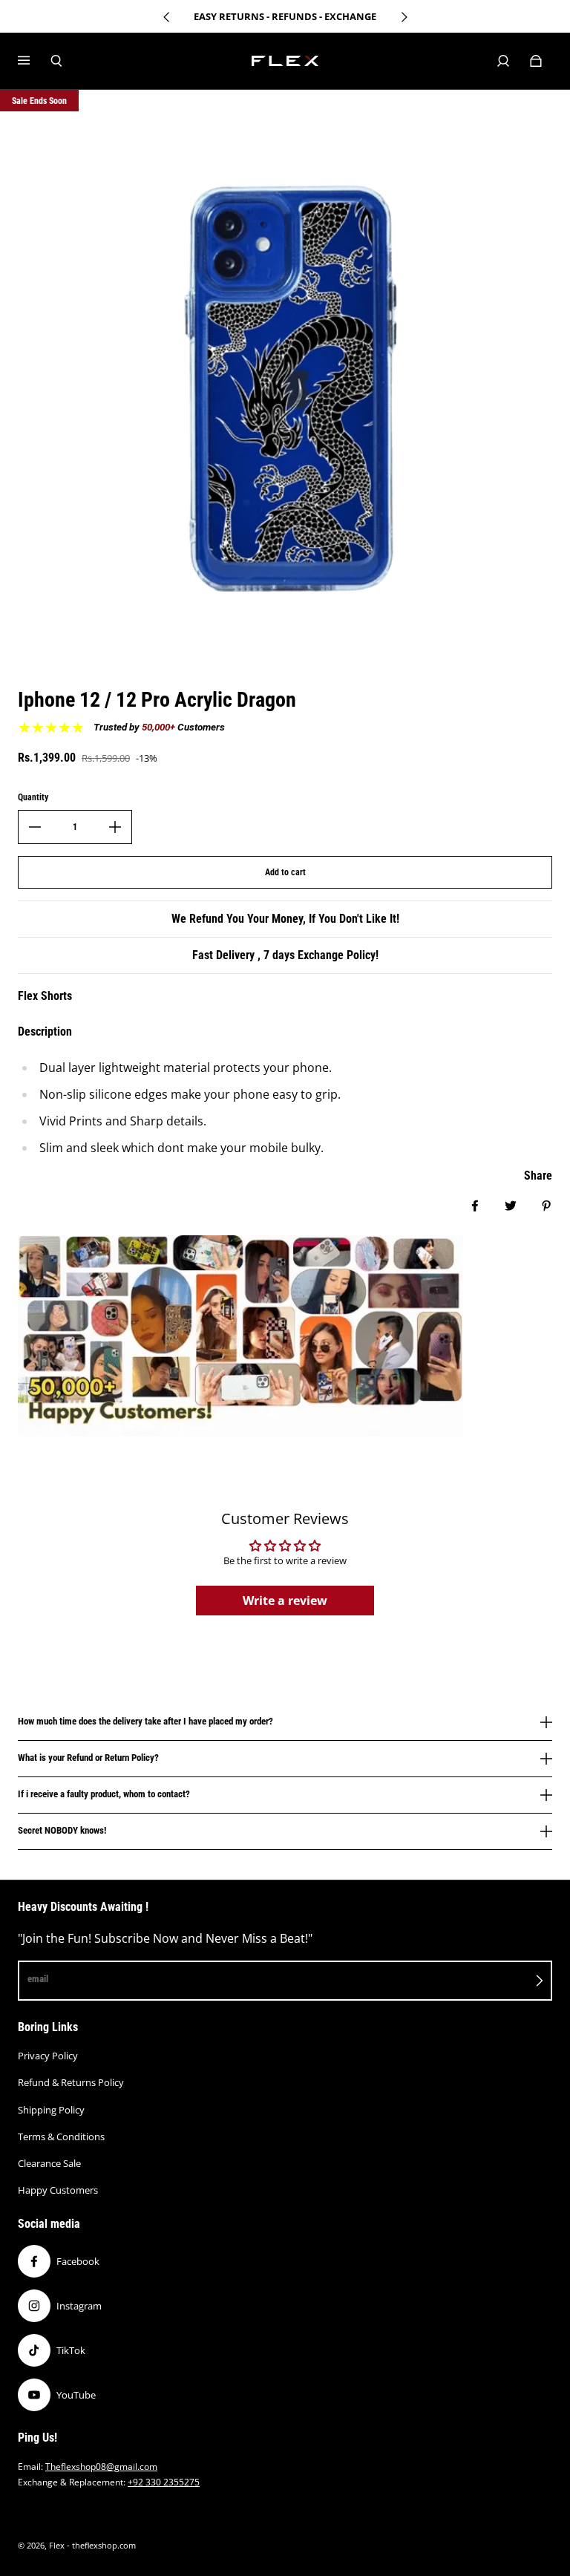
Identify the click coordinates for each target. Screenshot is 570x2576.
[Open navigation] (34, 61)
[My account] (503, 61)
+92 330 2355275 (164, 2482)
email (38, 1979)
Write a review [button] (285, 1601)
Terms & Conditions (61, 2137)
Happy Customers (58, 2190)
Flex (57, 2546)
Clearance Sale (49, 2163)
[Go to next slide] (404, 17)
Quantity (33, 797)
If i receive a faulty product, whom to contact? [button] (104, 1794)
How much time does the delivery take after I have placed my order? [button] (145, 1722)
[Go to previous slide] (167, 17)
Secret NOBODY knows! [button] (62, 1830)
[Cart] (536, 61)
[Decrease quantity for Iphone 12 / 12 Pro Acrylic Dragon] (35, 827)
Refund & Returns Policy (71, 2082)
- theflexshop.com (101, 2546)
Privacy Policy (48, 2056)
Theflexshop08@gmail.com (101, 2467)
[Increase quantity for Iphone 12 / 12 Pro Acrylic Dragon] (115, 827)
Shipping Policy (51, 2110)
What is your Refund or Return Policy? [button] (88, 1758)
